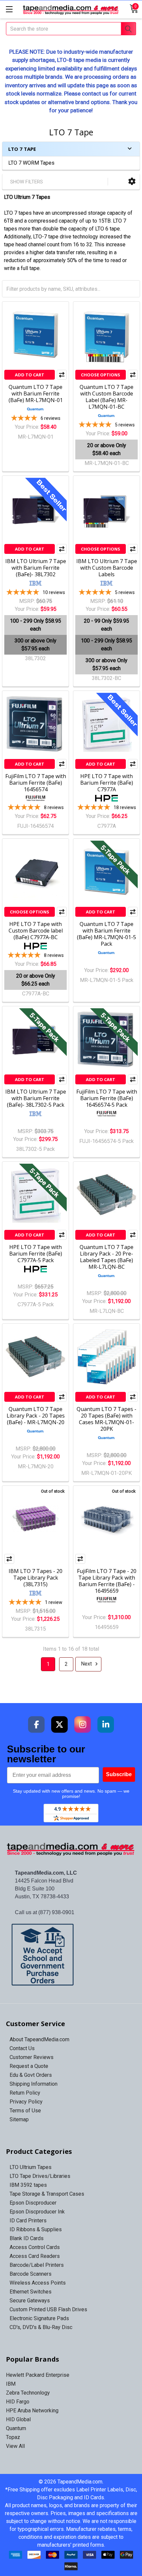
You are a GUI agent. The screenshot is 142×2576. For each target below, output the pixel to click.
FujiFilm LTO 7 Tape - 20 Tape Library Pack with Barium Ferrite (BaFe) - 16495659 (107, 1581)
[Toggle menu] (9, 9)
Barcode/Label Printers (37, 2265)
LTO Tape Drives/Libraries (40, 2176)
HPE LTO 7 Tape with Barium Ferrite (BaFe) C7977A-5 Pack (36, 1254)
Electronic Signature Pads (39, 2318)
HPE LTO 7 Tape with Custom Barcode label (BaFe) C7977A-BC (36, 931)
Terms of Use (25, 2111)
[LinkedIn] (106, 1724)
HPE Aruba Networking (32, 2411)
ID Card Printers (28, 2221)
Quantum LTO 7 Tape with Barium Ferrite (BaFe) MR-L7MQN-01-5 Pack (106, 934)
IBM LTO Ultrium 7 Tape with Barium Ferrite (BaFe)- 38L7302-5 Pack (36, 1098)
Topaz (13, 2437)
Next (87, 1664)
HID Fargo (18, 2402)
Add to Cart (30, 375)
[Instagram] (83, 1724)
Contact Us (22, 2048)
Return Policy (25, 2093)
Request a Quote (29, 2066)
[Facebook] (36, 1724)
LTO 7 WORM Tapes (31, 163)
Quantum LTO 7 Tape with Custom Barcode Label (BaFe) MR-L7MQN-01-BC (106, 397)
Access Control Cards (35, 2247)
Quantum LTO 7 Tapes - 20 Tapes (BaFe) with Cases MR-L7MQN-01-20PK (106, 1419)
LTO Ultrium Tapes (31, 2167)
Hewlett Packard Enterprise (38, 2375)
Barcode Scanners (31, 2274)
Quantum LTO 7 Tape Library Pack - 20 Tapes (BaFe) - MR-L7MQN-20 (36, 1416)
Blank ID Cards (27, 2238)
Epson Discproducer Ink (37, 2212)
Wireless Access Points (38, 2283)
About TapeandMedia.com (39, 2039)
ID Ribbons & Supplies (36, 2229)
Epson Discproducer (33, 2203)
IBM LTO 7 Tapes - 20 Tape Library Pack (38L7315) (35, 1578)
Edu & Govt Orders (31, 2075)
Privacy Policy (26, 2102)
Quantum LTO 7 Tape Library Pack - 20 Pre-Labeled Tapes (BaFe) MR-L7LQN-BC (106, 1257)
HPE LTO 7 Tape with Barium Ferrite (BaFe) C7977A (107, 783)
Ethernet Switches (31, 2292)
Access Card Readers (35, 2256)
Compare (62, 375)
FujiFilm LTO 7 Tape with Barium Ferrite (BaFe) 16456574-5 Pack (107, 1098)
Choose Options (101, 375)
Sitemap (19, 2119)
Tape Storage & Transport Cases (47, 2194)
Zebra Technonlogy (28, 2393)
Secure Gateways (30, 2301)
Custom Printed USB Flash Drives (48, 2309)
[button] (132, 182)
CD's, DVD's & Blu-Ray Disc (41, 2327)
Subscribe (119, 1774)
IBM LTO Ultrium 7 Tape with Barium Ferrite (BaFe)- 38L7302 (36, 568)
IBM (11, 2384)
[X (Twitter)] (59, 1724)
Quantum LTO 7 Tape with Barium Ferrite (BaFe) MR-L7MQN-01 (36, 393)
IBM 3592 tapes (28, 2185)
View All (15, 2446)
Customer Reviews (32, 2057)
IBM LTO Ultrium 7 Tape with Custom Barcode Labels (107, 568)
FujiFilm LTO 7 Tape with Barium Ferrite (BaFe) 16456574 (36, 783)
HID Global (18, 2419)
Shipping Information (34, 2084)
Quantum (16, 2428)
